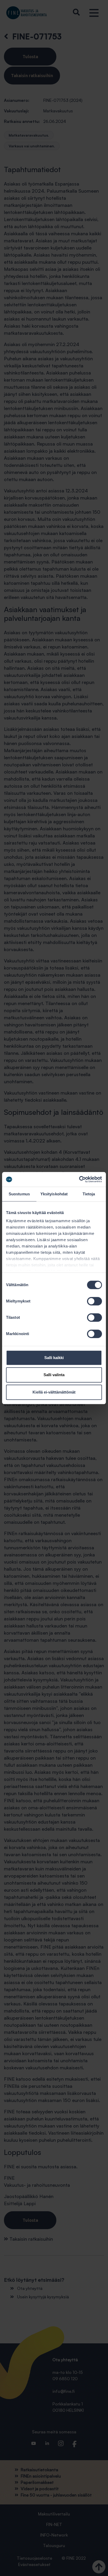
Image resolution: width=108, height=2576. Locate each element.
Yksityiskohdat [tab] (54, 1194)
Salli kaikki (54, 1358)
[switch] (94, 1301)
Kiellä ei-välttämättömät (54, 1392)
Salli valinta (54, 1375)
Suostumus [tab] (19, 1194)
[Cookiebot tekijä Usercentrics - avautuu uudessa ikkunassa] (79, 1179)
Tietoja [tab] (89, 1194)
